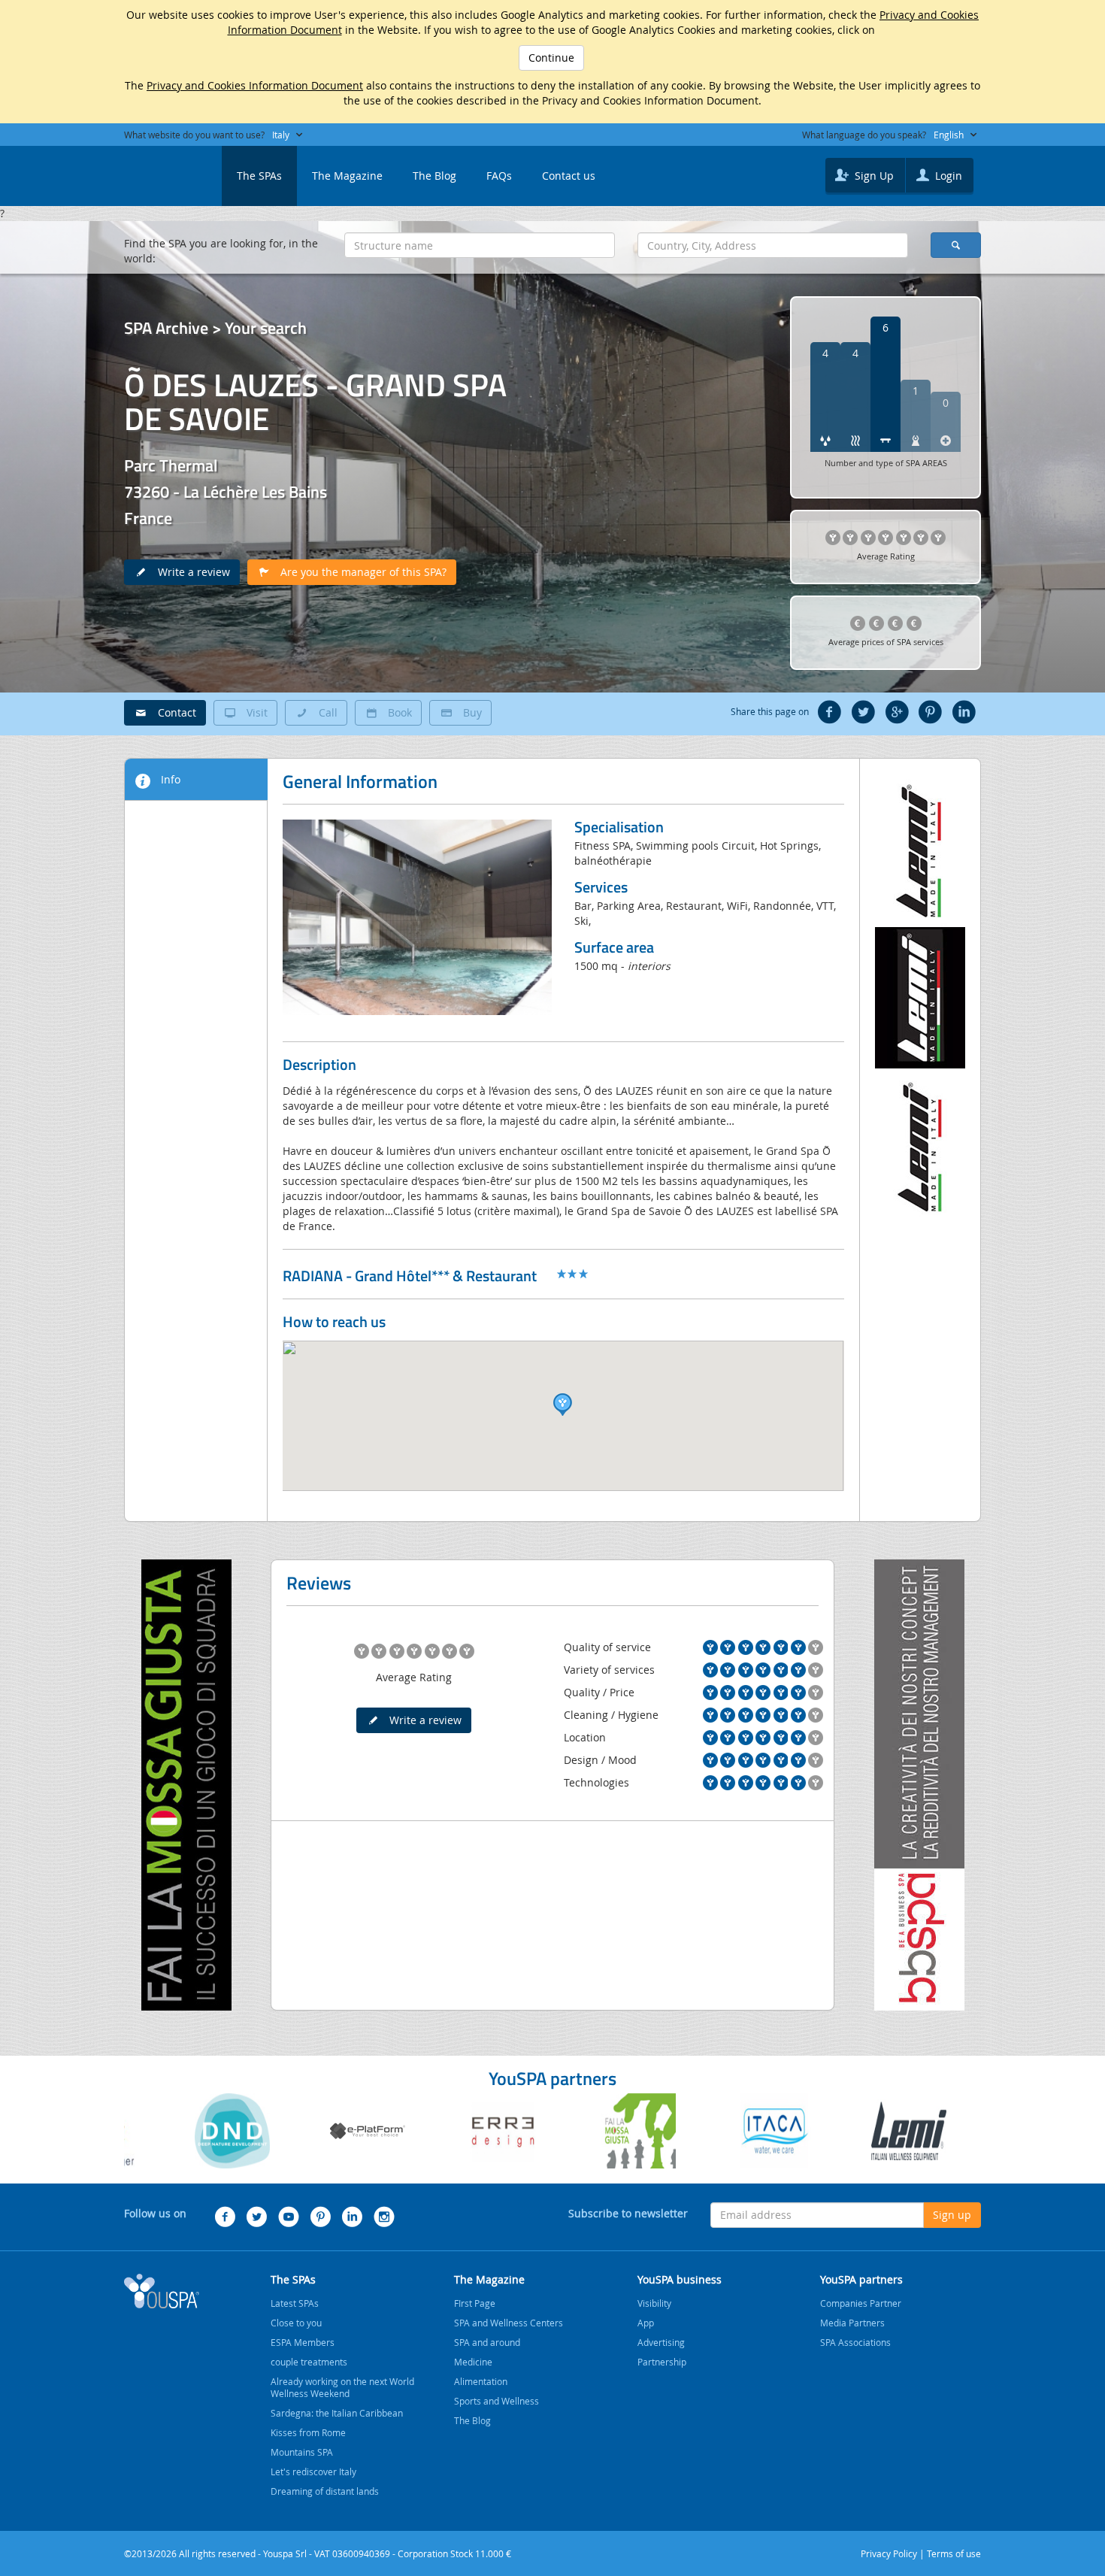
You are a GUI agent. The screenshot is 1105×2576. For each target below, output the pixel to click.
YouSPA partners (861, 2279)
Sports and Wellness (496, 2401)
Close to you (296, 2323)
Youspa (162, 2291)
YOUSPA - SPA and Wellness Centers (162, 171)
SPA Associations (855, 2342)
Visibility (654, 2303)
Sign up (952, 2215)
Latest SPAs (295, 2303)
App (646, 2323)
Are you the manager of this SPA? (359, 572)
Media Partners (852, 2323)
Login (947, 176)
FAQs (499, 176)
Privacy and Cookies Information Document (255, 85)
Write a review (189, 572)
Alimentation (481, 2381)
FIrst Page (475, 2303)
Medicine (473, 2362)
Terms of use (954, 2553)
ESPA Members (303, 2342)
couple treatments (309, 2362)
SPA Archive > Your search (215, 328)
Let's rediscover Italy (313, 2471)
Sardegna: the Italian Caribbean (337, 2413)
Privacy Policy (889, 2553)
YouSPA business (680, 2279)
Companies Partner (861, 2303)
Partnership (662, 2362)
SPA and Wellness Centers (509, 2323)
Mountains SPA (302, 2452)
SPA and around (487, 2342)
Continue (551, 58)
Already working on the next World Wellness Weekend (342, 2387)
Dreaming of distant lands (325, 2491)
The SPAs (259, 176)
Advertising (661, 2342)
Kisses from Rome (308, 2432)
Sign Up (873, 176)
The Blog (434, 176)
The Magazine (347, 176)
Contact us (569, 176)
